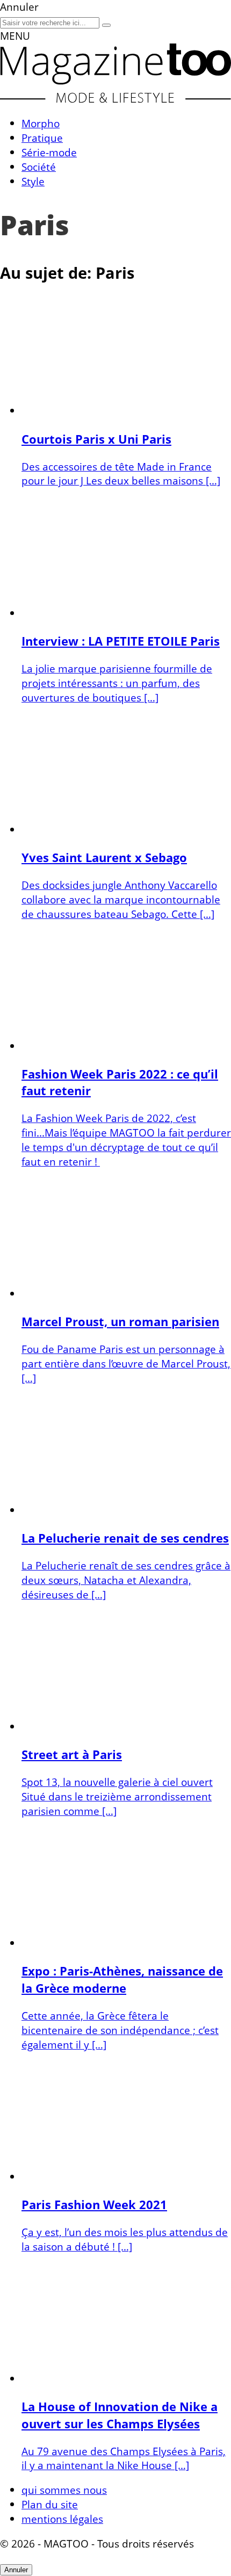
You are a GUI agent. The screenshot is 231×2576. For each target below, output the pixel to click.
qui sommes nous (64, 2490)
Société (39, 167)
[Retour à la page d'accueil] (115, 99)
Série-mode (49, 152)
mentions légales (62, 2519)
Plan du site (50, 2504)
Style (33, 181)
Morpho (41, 123)
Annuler (16, 2570)
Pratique (42, 138)
